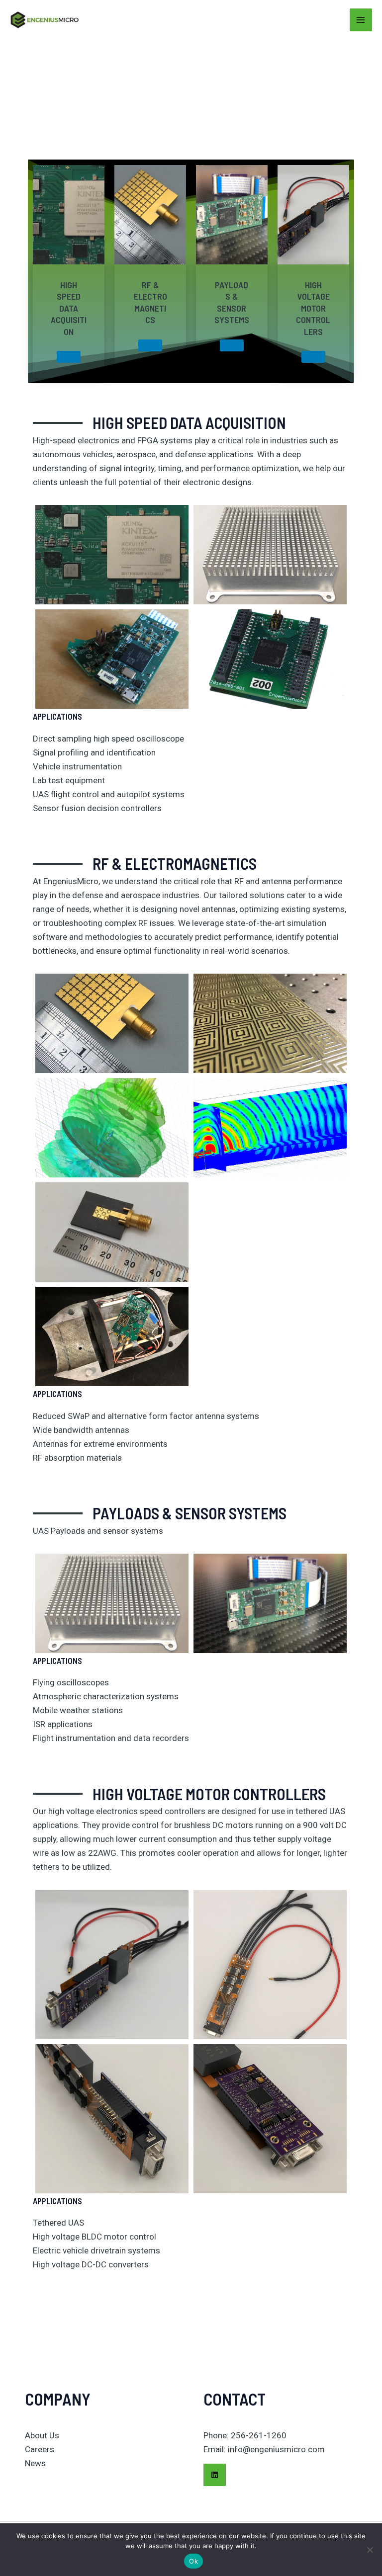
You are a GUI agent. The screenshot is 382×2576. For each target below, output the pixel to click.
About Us (42, 2435)
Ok (193, 2561)
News (35, 2463)
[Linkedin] (215, 2475)
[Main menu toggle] (361, 20)
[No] (370, 2550)
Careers (40, 2449)
